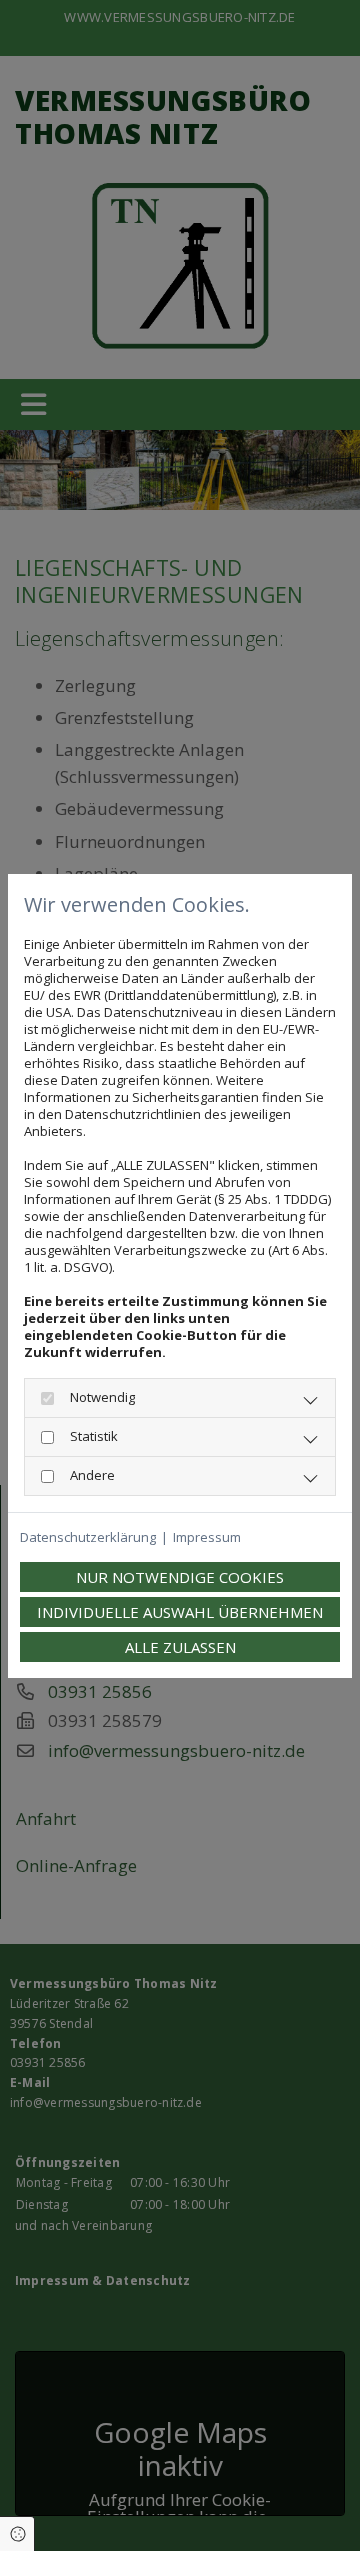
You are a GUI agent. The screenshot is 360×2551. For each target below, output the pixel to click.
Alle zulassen (180, 1647)
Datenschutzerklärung (88, 1537)
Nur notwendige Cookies (180, 1577)
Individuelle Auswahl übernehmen (180, 1612)
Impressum (207, 1537)
